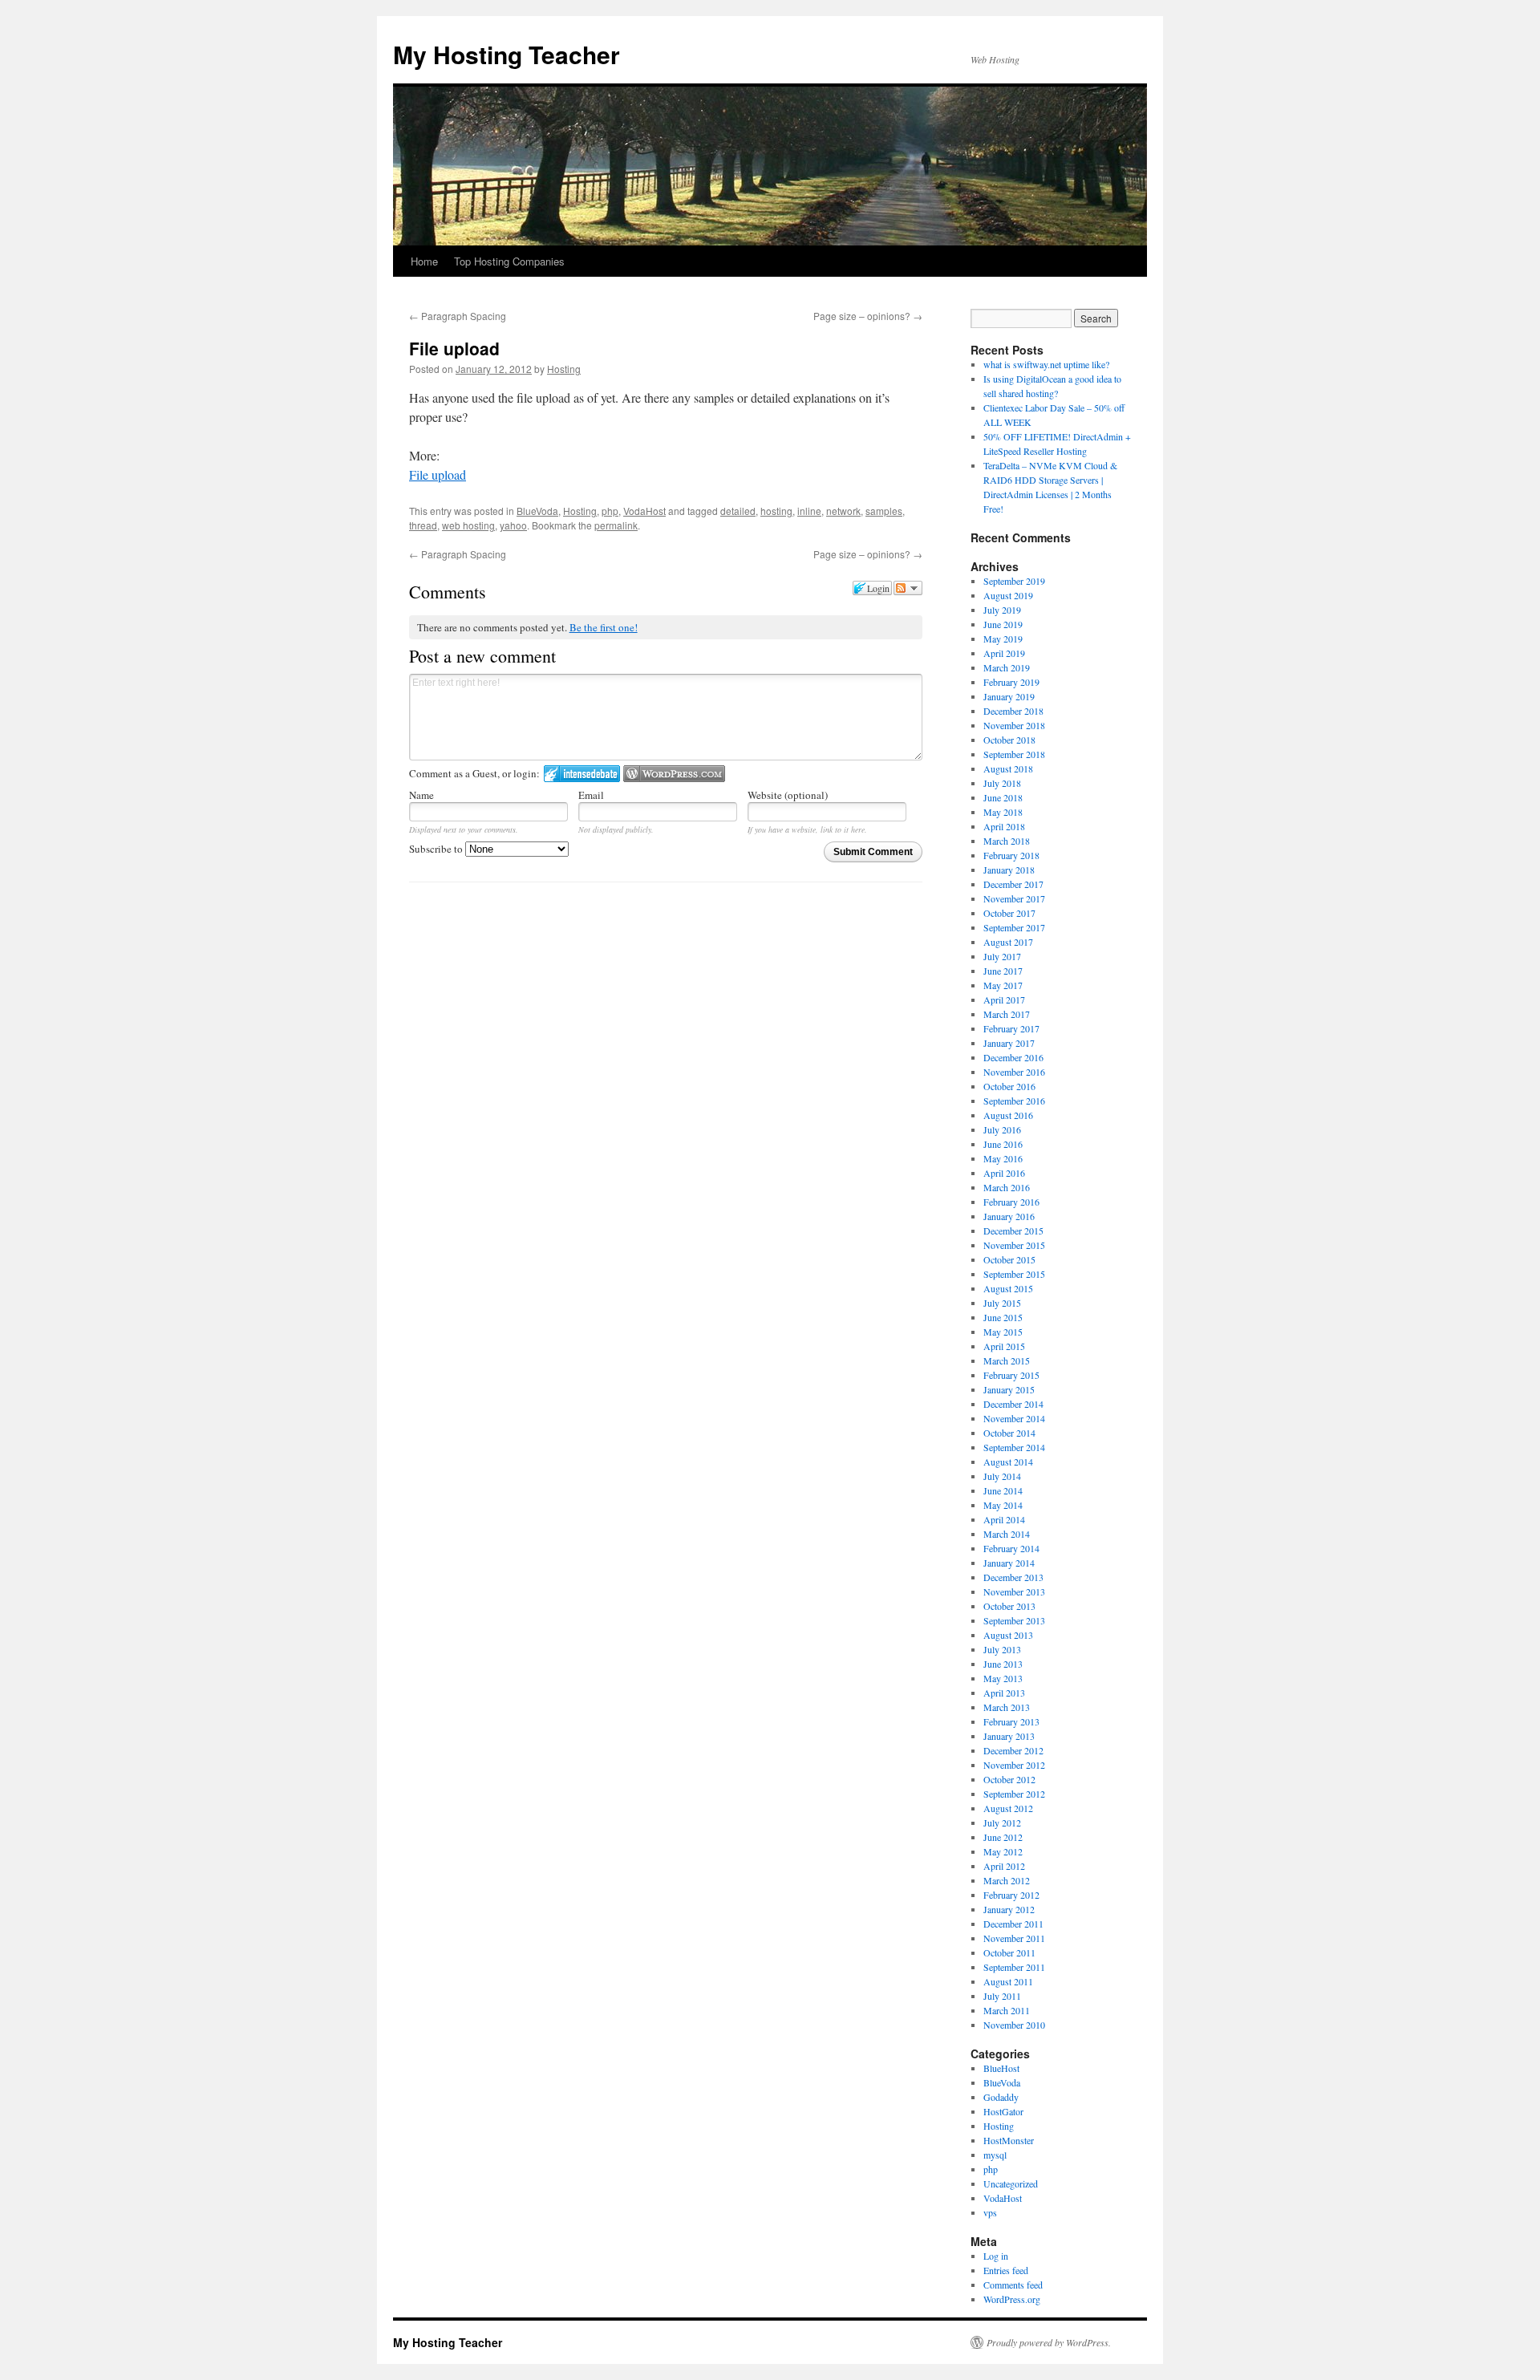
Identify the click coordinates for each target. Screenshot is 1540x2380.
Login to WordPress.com (674, 774)
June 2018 (1003, 797)
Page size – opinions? (868, 316)
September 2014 (1014, 1447)
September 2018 (1014, 754)
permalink (616, 525)
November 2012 (1014, 1765)
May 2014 (1003, 1505)
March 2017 (1007, 1014)
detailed (738, 511)
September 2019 (1014, 581)
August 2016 (1008, 1115)
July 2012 (1002, 1823)
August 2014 (1008, 1462)
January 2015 (1009, 1389)
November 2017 (1014, 898)
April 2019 (1004, 653)
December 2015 (1013, 1231)
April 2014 (1004, 1519)
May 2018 (1003, 812)
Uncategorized (1011, 2183)
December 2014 (1013, 1404)
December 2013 (1013, 1577)
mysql (995, 2155)
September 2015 (1014, 1274)
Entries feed (1006, 2270)
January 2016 (1009, 1216)
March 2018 (1007, 841)
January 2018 (1009, 870)
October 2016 (1009, 1086)
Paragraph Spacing (458, 316)
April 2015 (1004, 1346)
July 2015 (1002, 1303)
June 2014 (1003, 1490)
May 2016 (1003, 1158)
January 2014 (1009, 1563)
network (843, 511)
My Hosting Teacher (507, 54)
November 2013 (1014, 1591)
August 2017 (1008, 942)
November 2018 (1014, 725)
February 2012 (1011, 1895)
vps (990, 2212)
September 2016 (1014, 1101)
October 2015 (1009, 1259)
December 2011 (1013, 1924)
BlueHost (1001, 2068)
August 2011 (1008, 1981)
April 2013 (1004, 1693)
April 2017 (1004, 999)
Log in (996, 2256)
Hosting (564, 369)
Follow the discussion (908, 588)
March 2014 (1007, 1534)
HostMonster (1009, 2140)
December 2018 (1013, 711)
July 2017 (1002, 956)
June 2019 (1003, 624)
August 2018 (1008, 768)
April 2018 (1004, 826)
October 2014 (1009, 1433)
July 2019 (1002, 610)
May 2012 (1003, 1851)
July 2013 (1002, 1649)
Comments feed (1013, 2285)
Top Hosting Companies (509, 261)
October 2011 (1009, 1952)
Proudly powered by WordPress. (1049, 2342)
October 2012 (1009, 1779)
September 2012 (1014, 1794)
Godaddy (1001, 2097)
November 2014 (1014, 1418)
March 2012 (1007, 1880)
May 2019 (1003, 639)
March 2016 (1007, 1187)
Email (591, 795)
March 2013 (1007, 1707)
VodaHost (644, 511)
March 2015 (1007, 1360)
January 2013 (1009, 1736)
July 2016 (1002, 1129)
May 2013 (1003, 1678)
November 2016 (1014, 1072)
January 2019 (1009, 696)
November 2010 (1014, 2025)
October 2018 (1009, 740)
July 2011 (1002, 1996)
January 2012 (1009, 1909)
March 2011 (1007, 2010)
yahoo (513, 525)
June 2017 (1003, 971)
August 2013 (1008, 1635)
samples (884, 511)
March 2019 (1007, 667)
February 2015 (1011, 1375)
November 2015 (1014, 1245)
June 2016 (1003, 1144)
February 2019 (1011, 682)
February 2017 (1011, 1028)
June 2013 (1003, 1664)
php (610, 511)
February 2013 (1011, 1721)
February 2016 (1011, 1202)
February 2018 (1011, 855)
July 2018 (1002, 783)
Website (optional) (788, 795)
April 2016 (1004, 1173)
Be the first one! (604, 627)
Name (421, 795)
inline (809, 511)
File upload (438, 474)
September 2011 (1014, 1967)
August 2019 (1008, 595)
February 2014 (1011, 1548)
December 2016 (1013, 1057)
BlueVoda (537, 511)
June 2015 (1003, 1317)
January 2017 (1009, 1043)
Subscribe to (437, 849)
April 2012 (1004, 1866)
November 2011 (1014, 1938)
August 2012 (1008, 1808)
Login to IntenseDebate (582, 774)
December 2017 (1013, 884)
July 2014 (1002, 1476)
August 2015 (1008, 1288)
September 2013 (1014, 1620)
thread (423, 525)
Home (424, 261)
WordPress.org (1012, 2299)
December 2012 (1013, 1750)
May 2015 (1003, 1332)
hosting (776, 511)
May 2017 (1003, 985)
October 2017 (1009, 913)
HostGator (1003, 2111)
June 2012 (1003, 1837)
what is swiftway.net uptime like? (1046, 364)
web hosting (468, 525)
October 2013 (1009, 1606)
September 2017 (1014, 927)
